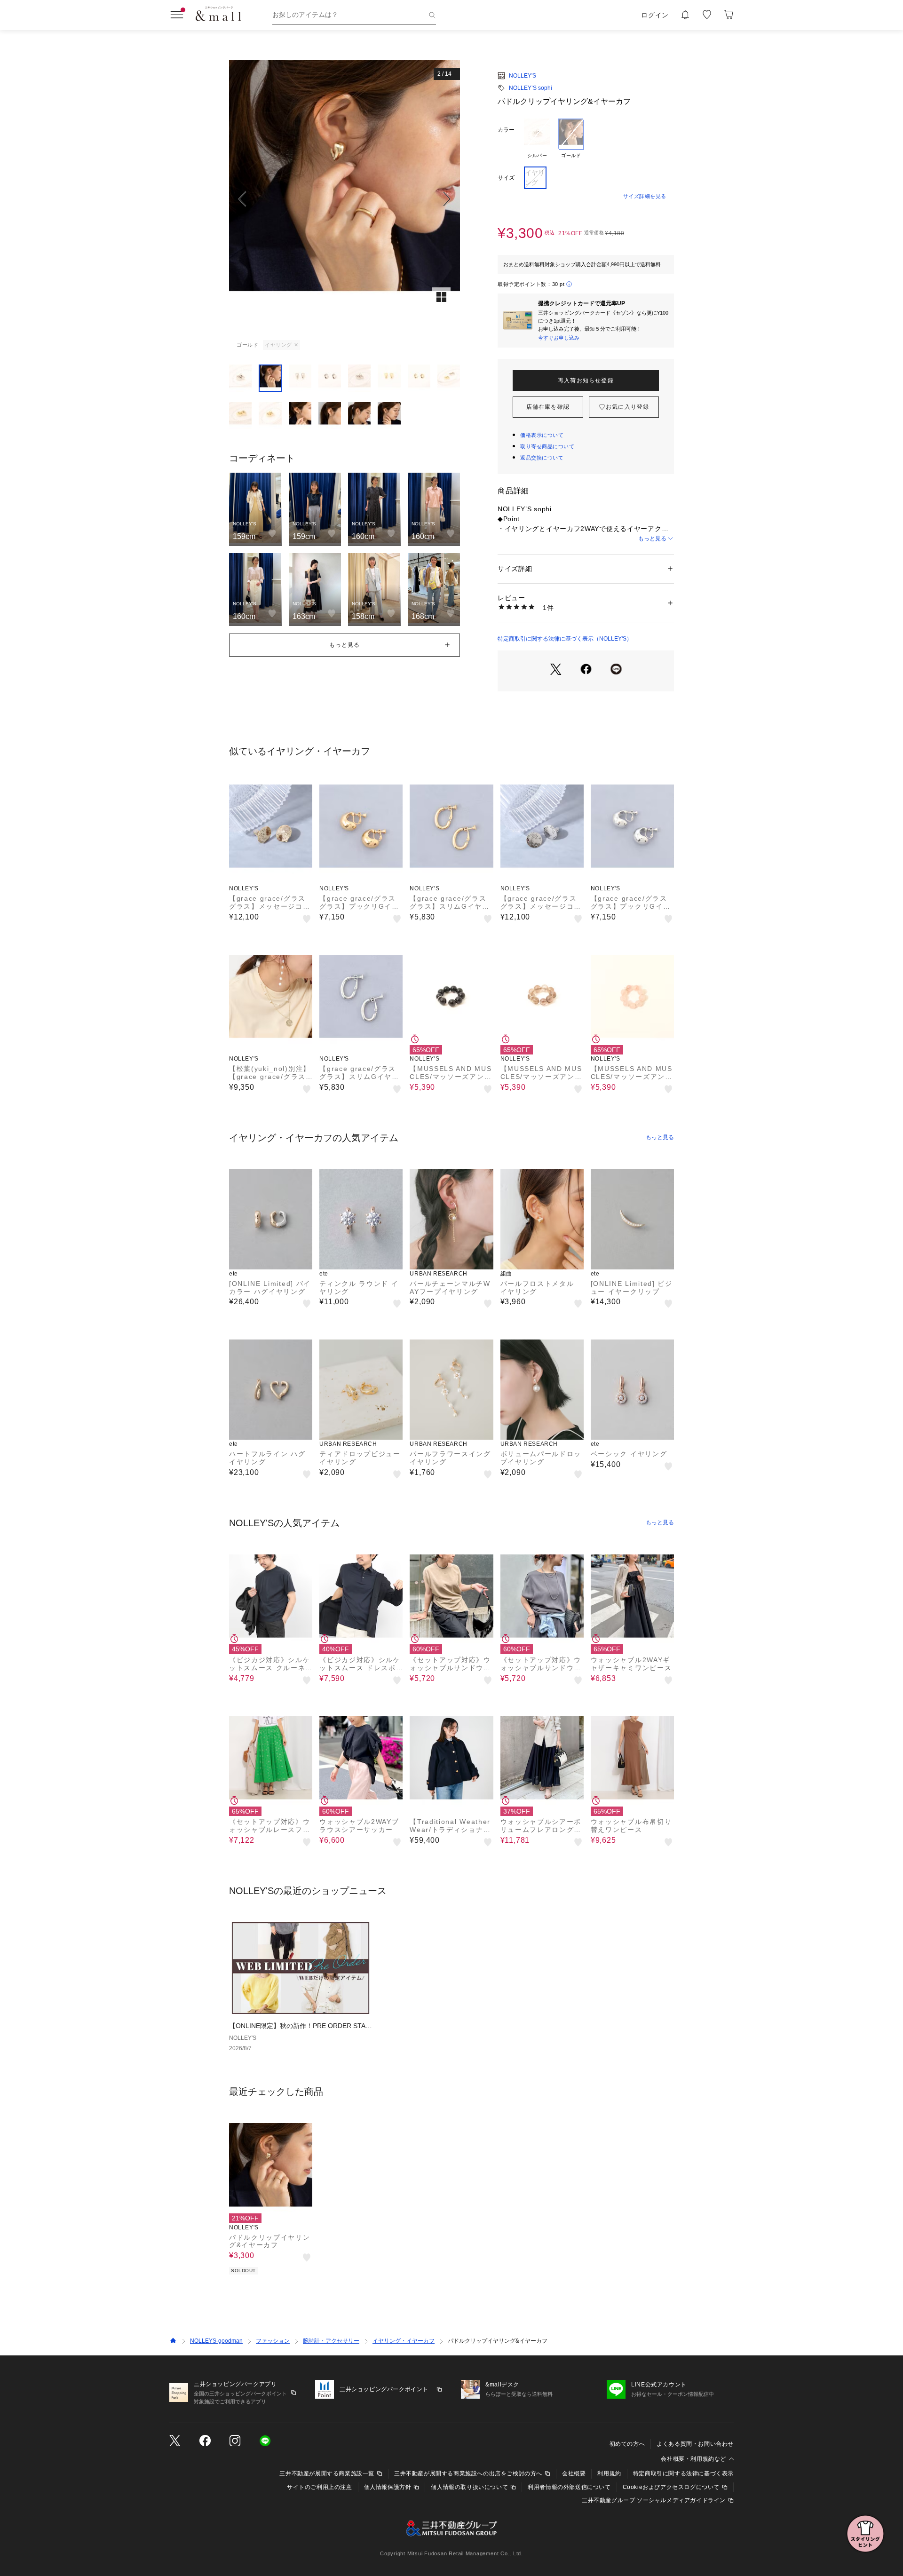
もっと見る (652, 539)
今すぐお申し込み (559, 338)
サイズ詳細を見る (645, 196)
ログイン (655, 15)
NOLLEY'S (523, 76)
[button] (345, 199)
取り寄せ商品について (547, 446)
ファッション (273, 2341)
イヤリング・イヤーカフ (404, 2341)
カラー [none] (506, 130)
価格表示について (542, 435)
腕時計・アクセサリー (331, 2341)
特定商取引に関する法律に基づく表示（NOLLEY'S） (565, 639)
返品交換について (542, 458)
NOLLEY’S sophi (531, 88)
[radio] (537, 139)
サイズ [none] (506, 178)
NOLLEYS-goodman (216, 2341)
